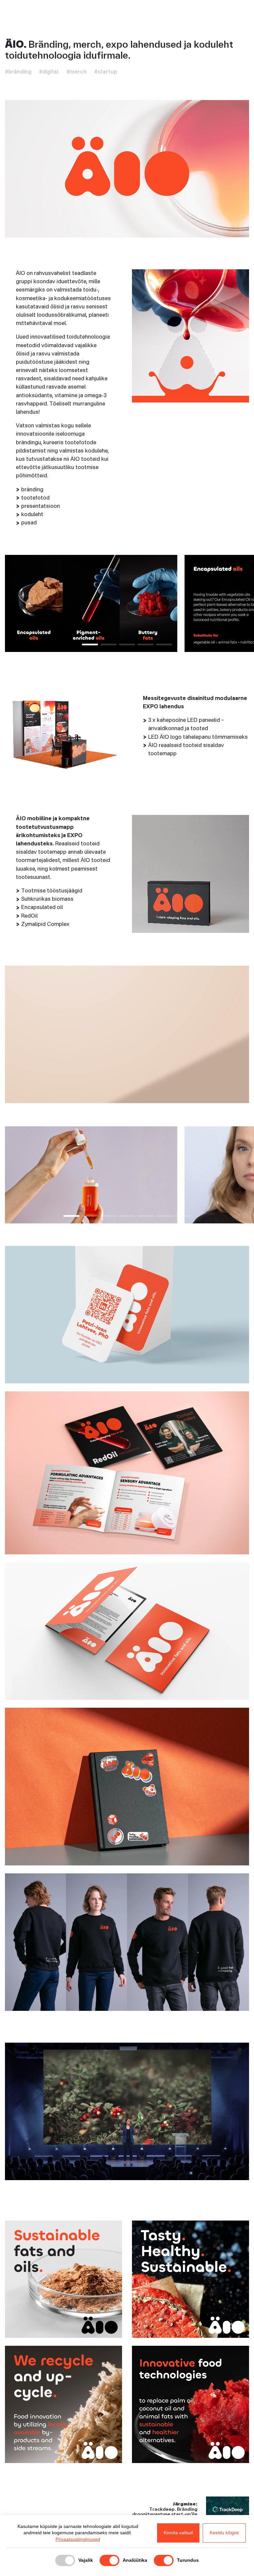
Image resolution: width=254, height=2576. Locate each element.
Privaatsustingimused (78, 2539)
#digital (49, 72)
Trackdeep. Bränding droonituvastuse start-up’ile (165, 2512)
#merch (77, 72)
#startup (106, 72)
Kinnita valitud (178, 2533)
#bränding (18, 72)
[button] (90, 644)
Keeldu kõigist (224, 2533)
